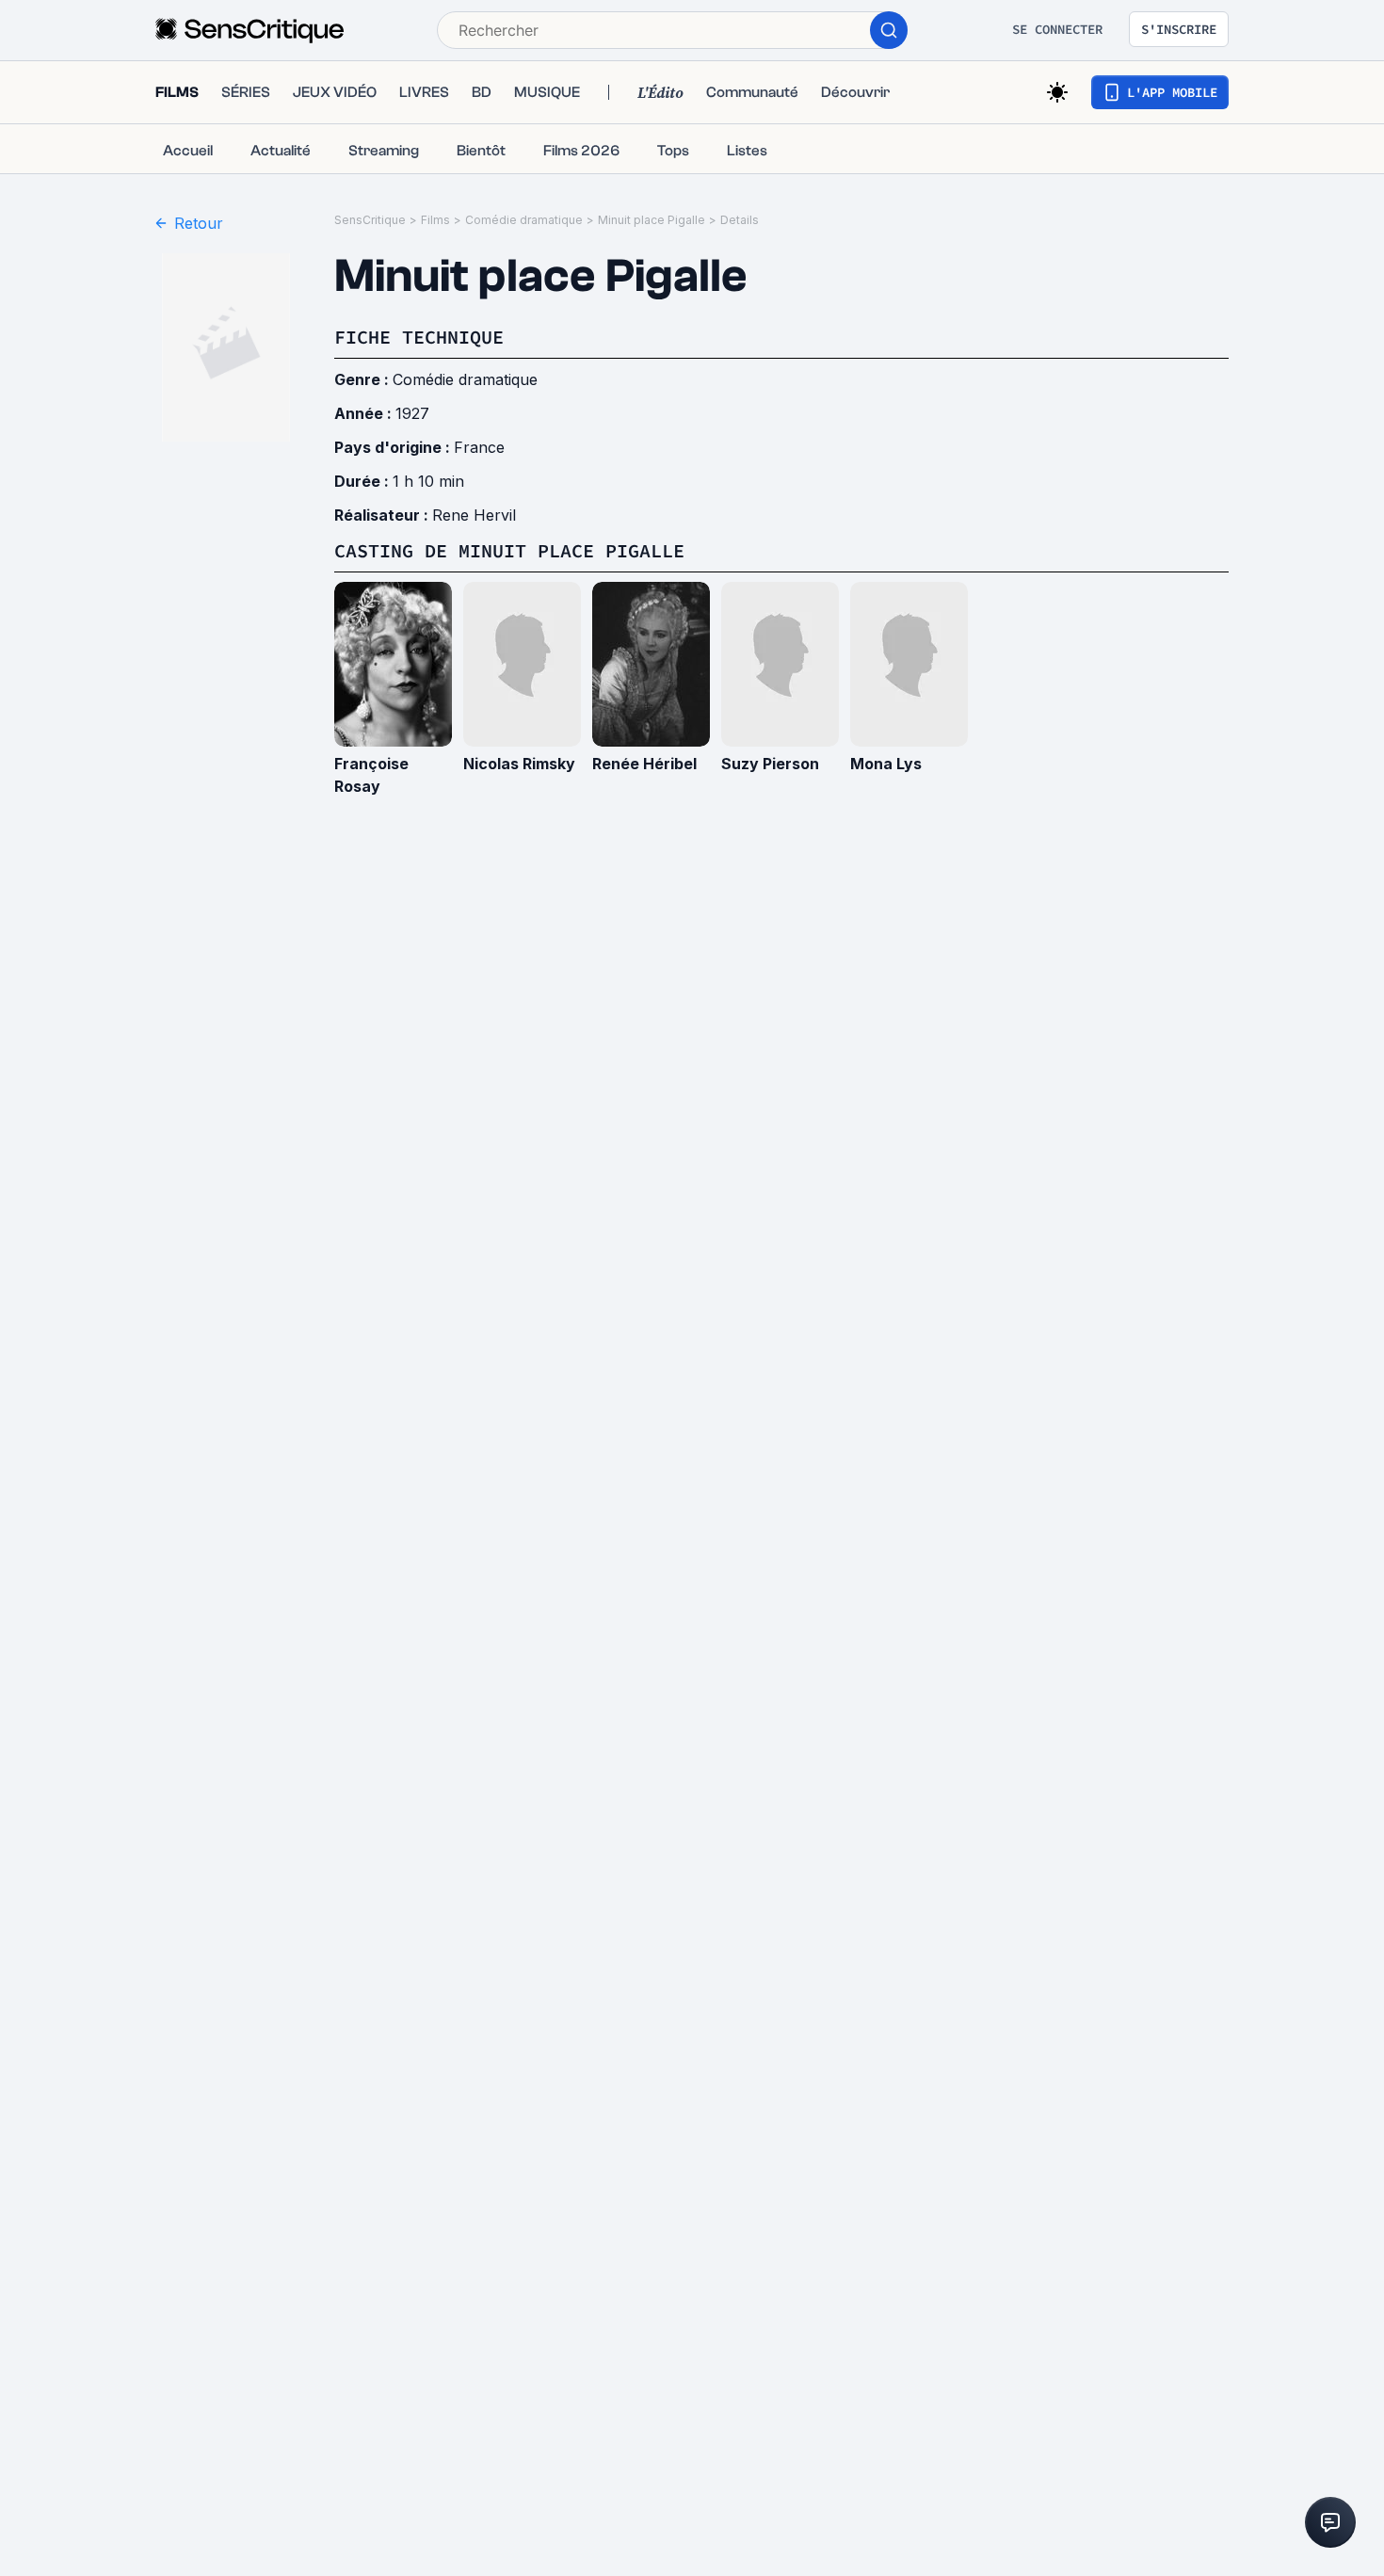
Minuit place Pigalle (652, 220)
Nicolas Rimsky (519, 764)
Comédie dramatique (524, 220)
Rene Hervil (474, 515)
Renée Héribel (644, 764)
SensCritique (370, 220)
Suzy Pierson (770, 764)
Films (435, 220)
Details (740, 220)
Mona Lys (886, 764)
